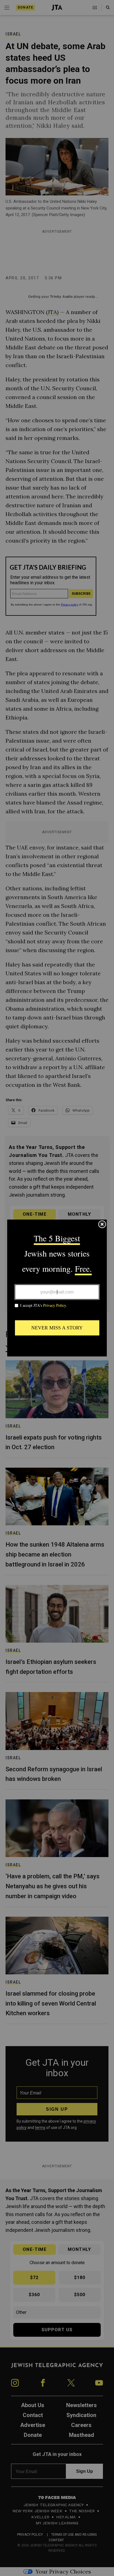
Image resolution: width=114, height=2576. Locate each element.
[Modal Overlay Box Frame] (57, 1288)
